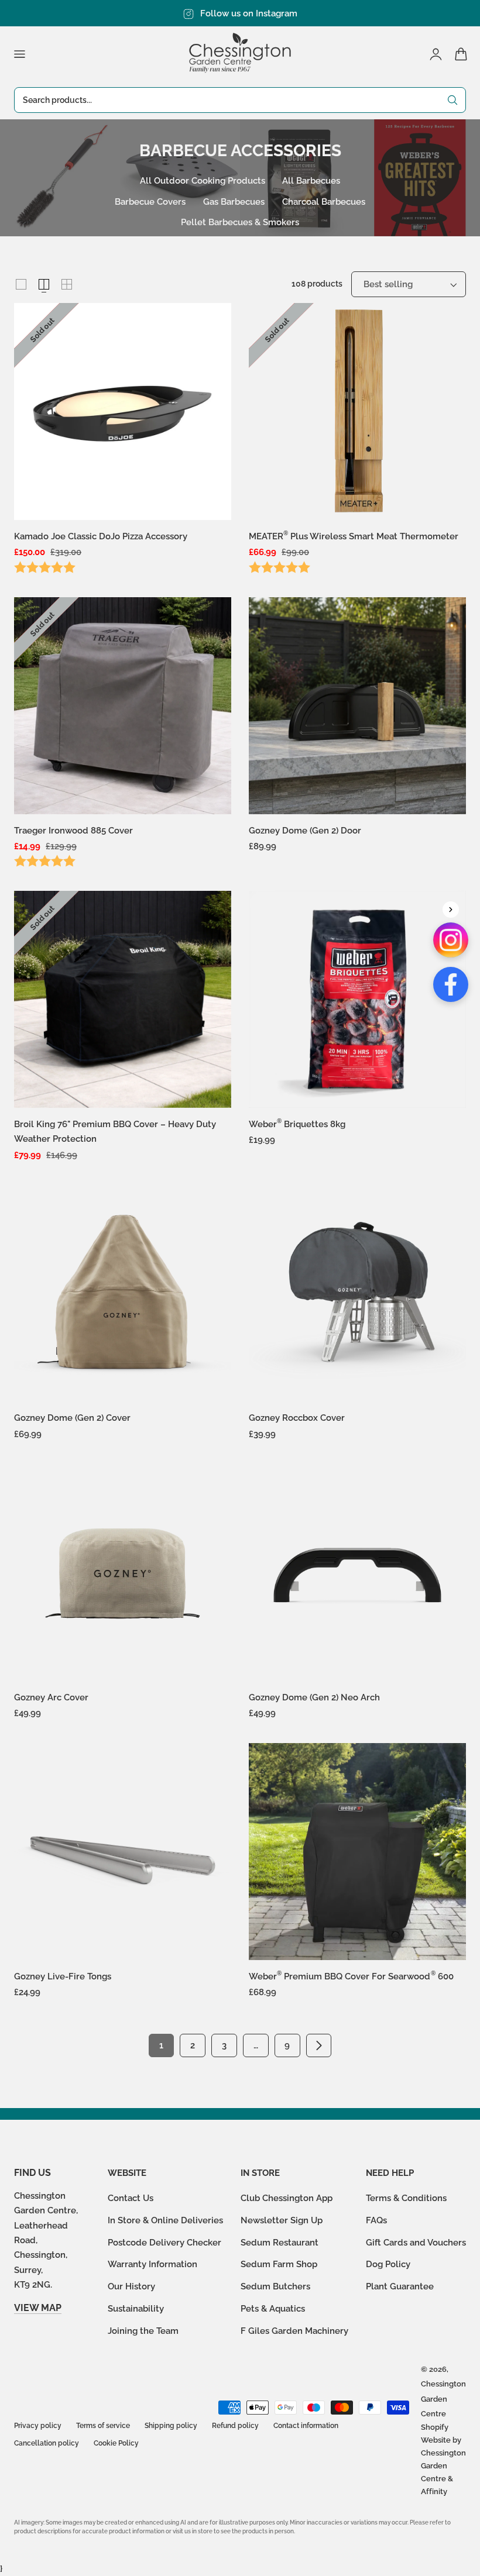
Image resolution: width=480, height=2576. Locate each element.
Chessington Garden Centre (443, 2399)
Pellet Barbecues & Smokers (240, 222)
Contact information (306, 2426)
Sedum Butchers (275, 2286)
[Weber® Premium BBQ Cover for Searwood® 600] (357, 1852)
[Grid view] (21, 284)
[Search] (452, 100)
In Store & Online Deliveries (165, 2220)
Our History (131, 2286)
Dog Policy (388, 2265)
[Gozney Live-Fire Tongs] (123, 1852)
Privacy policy (38, 2426)
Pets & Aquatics (273, 2308)
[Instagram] (451, 940)
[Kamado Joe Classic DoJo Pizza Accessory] (123, 411)
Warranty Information (152, 2265)
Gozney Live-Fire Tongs (63, 1976)
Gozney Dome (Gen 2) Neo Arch (314, 1697)
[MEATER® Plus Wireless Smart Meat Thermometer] (357, 411)
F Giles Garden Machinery (294, 2331)
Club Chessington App (287, 2198)
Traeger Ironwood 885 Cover (73, 830)
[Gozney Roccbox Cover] (357, 1293)
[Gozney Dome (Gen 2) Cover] (123, 1293)
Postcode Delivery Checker (164, 2242)
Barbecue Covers (150, 202)
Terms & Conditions (406, 2198)
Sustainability (136, 2308)
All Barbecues (311, 180)
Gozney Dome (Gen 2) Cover (72, 1418)
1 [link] (161, 2045)
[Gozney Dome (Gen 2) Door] (357, 706)
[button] (19, 54)
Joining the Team (143, 2331)
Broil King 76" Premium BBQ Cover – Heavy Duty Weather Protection (115, 1131)
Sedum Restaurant (280, 2242)
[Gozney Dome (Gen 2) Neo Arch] (357, 1573)
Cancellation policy (47, 2443)
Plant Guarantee (400, 2286)
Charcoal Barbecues (324, 202)
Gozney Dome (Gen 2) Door (305, 830)
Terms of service (103, 2426)
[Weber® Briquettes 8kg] (357, 999)
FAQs (376, 2220)
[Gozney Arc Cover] (123, 1573)
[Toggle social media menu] (451, 910)
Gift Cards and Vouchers (416, 2242)
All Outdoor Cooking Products (203, 180)
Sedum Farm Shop (279, 2265)
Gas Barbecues (234, 202)
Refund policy (235, 2426)
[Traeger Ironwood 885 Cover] (123, 706)
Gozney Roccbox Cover (297, 1418)
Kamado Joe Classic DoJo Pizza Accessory (101, 536)
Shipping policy (171, 2426)
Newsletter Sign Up (282, 2220)
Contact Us (131, 2198)
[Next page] (319, 2045)
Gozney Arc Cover (51, 1697)
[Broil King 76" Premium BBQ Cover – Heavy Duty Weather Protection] (123, 999)
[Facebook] (451, 984)
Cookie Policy (116, 2443)
